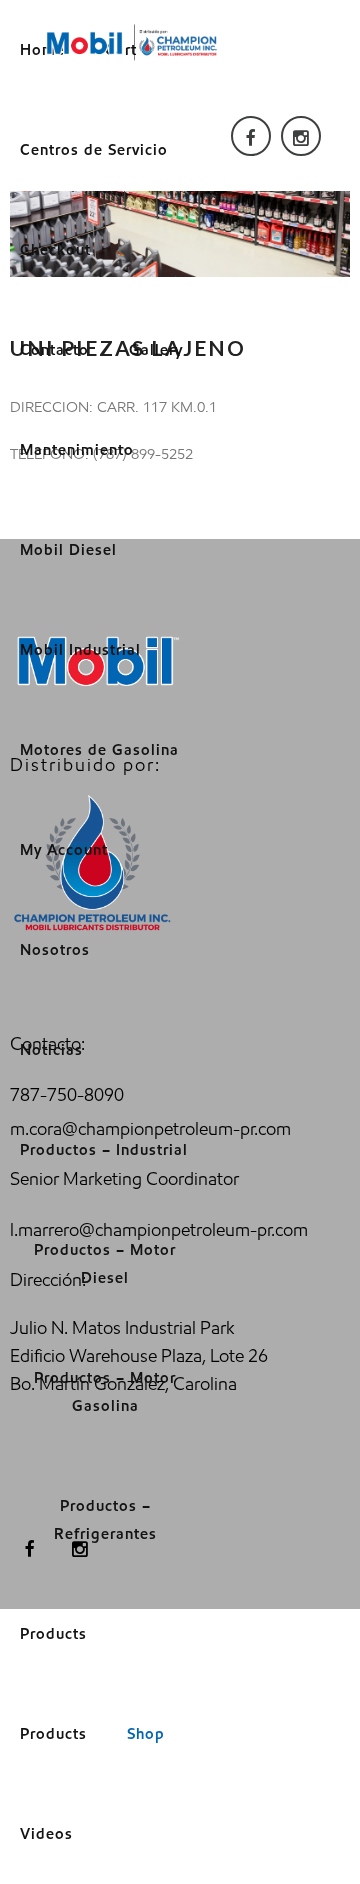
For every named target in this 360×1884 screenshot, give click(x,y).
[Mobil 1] (132, 42)
